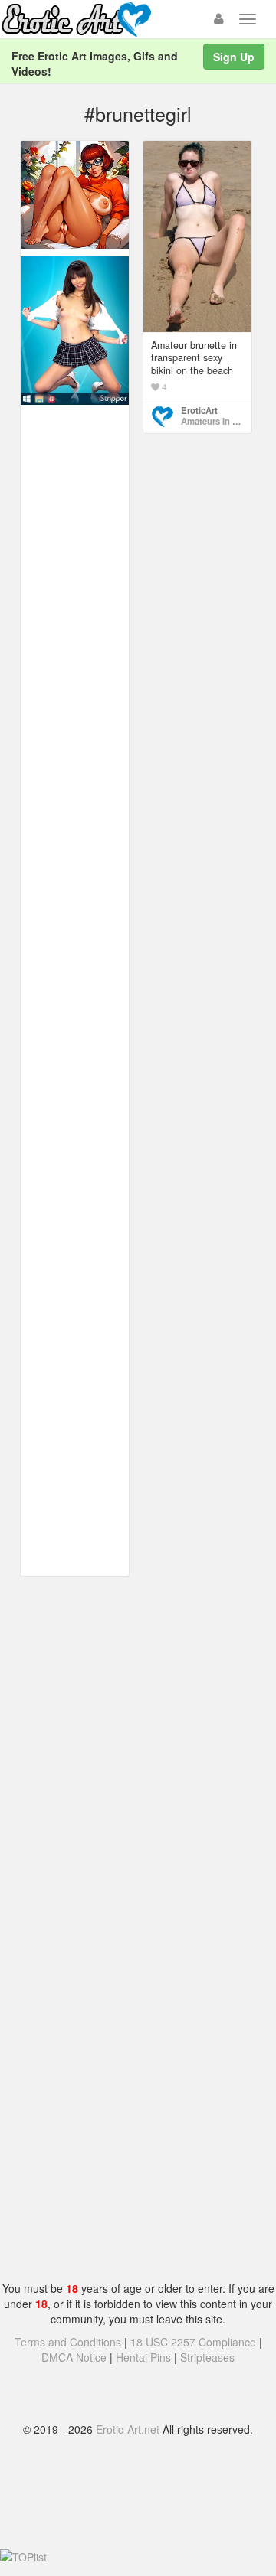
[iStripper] (75, 329)
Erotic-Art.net (128, 2429)
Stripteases (207, 2357)
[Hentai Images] (75, 193)
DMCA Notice (74, 2357)
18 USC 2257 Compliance (193, 2342)
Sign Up (234, 57)
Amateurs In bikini (218, 421)
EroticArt (199, 410)
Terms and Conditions (68, 2342)
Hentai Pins (143, 2357)
